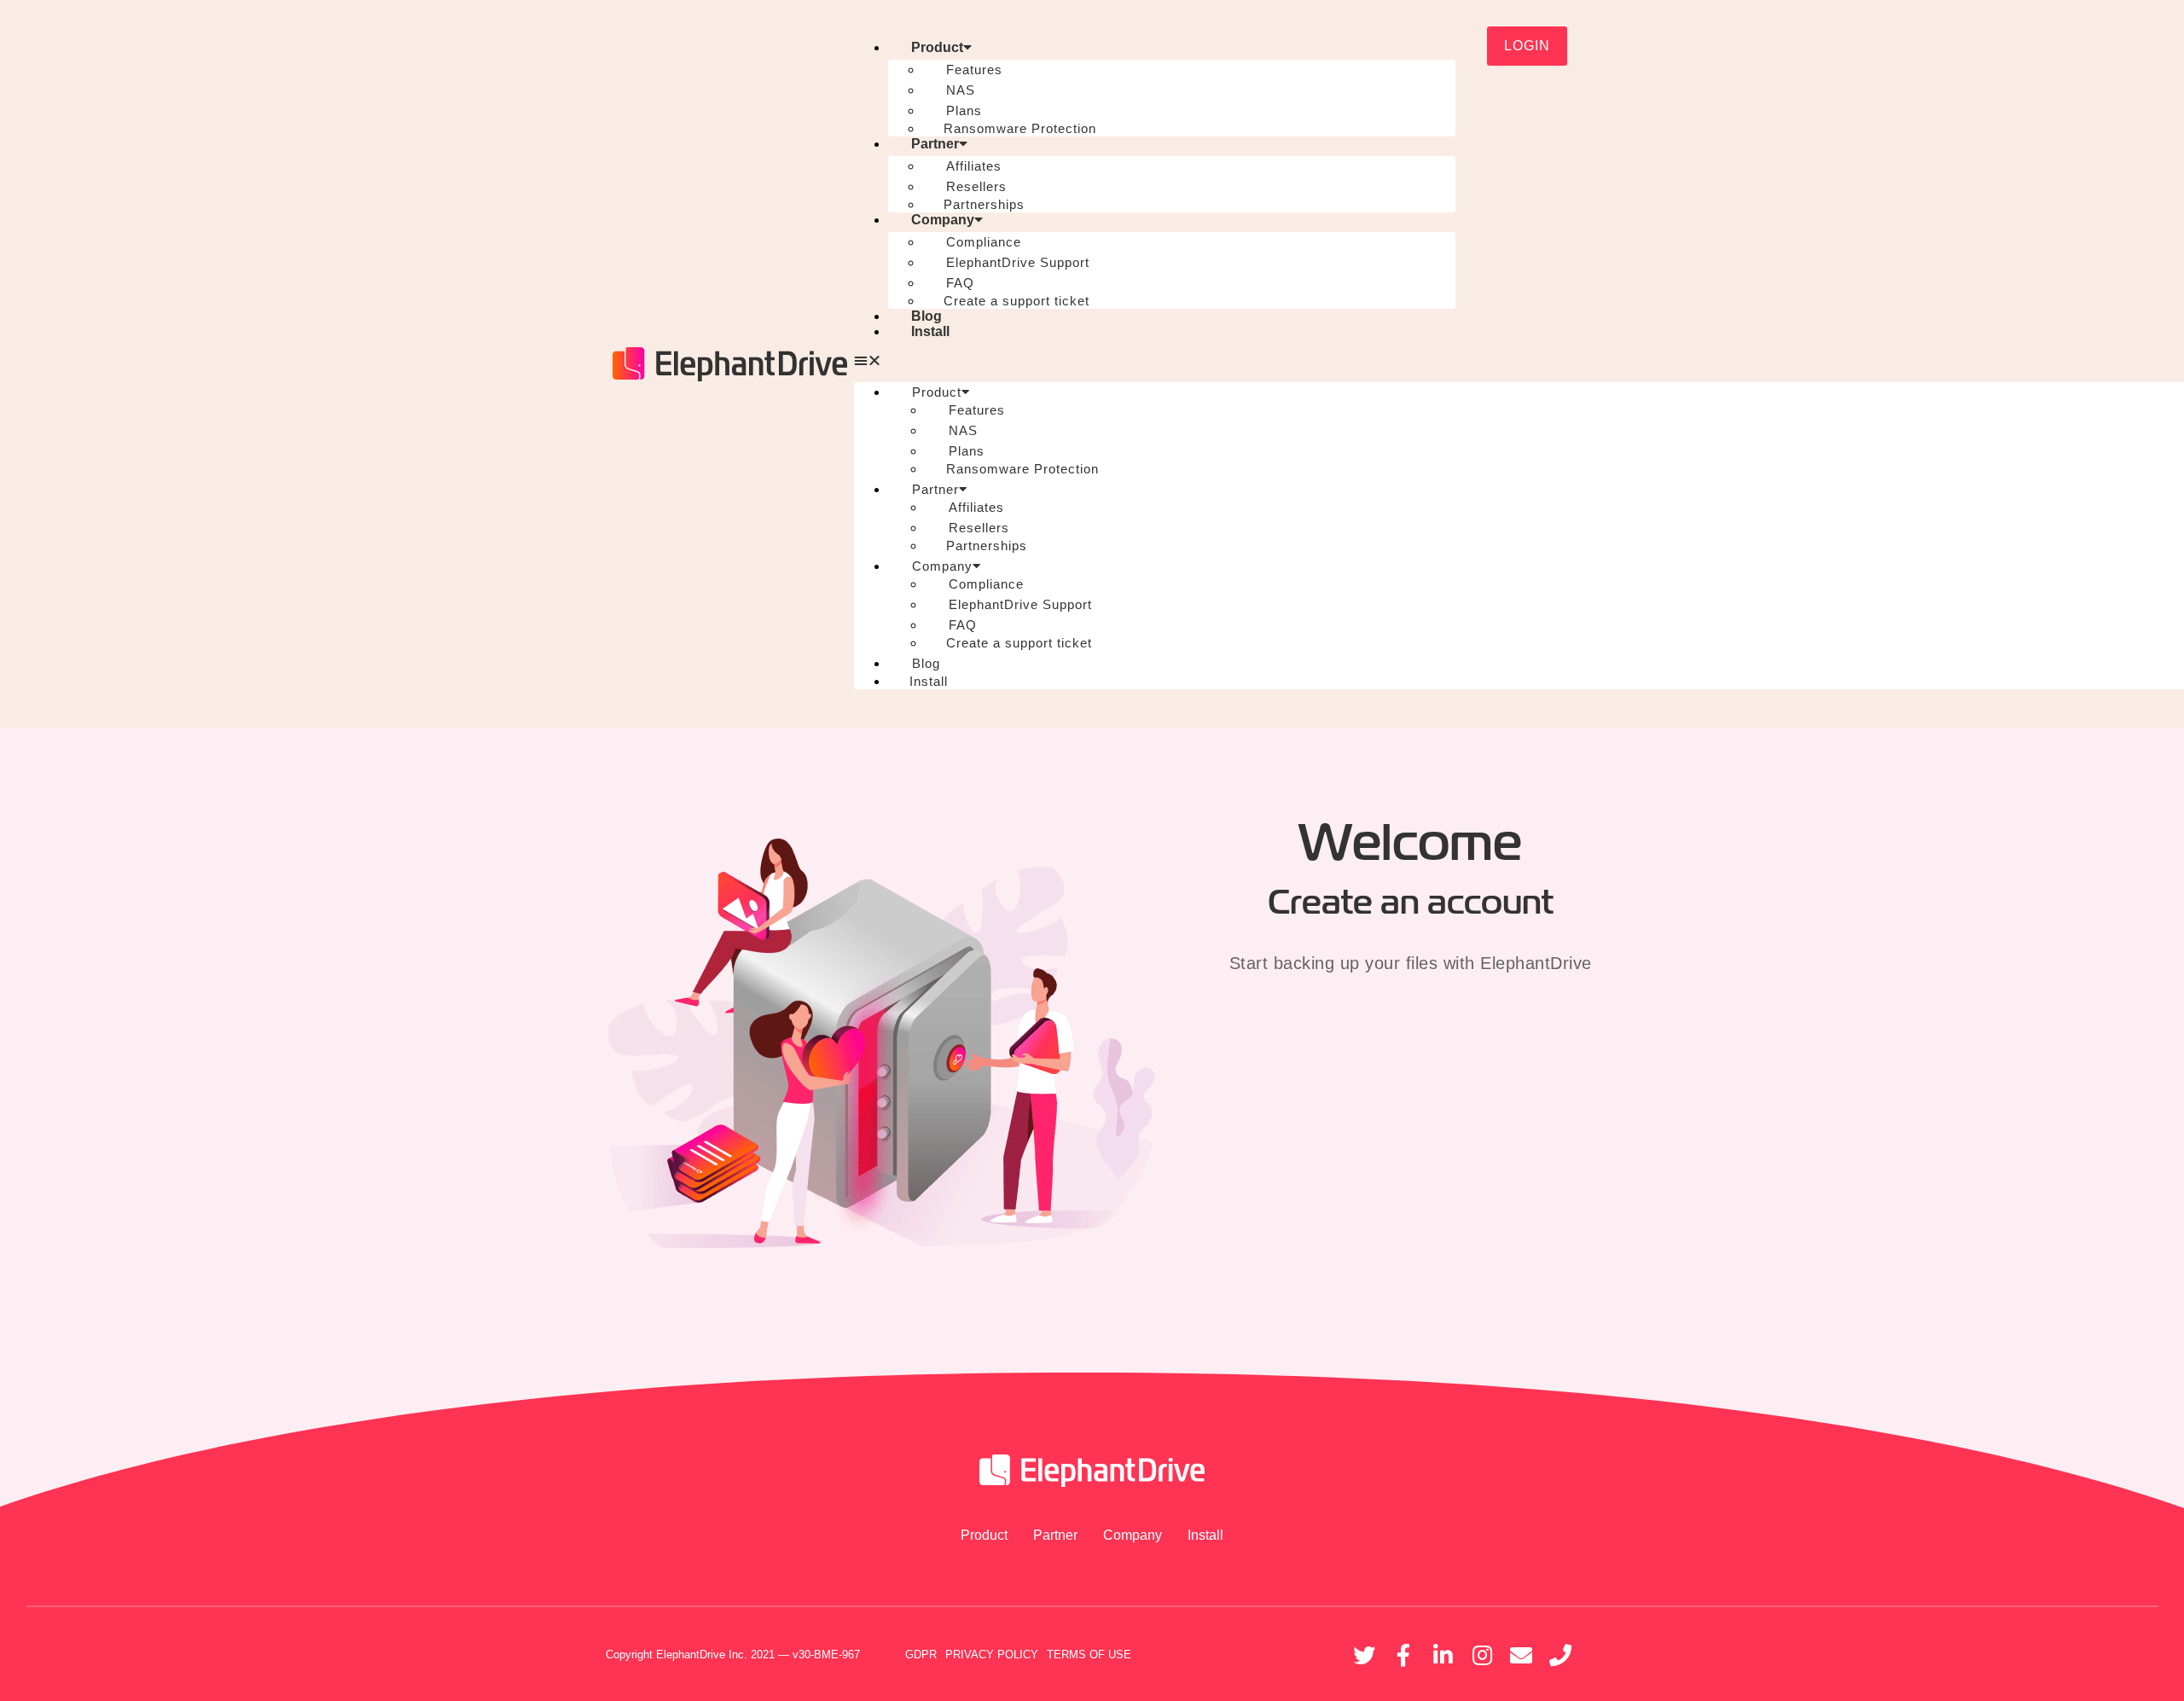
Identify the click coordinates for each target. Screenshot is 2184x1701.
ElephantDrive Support (1018, 262)
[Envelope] (1521, 1655)
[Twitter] (1364, 1655)
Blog (926, 316)
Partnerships (984, 204)
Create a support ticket (1016, 301)
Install (930, 331)
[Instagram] (1482, 1655)
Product (937, 47)
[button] (1155, 361)
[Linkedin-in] (1443, 1655)
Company (943, 220)
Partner (935, 144)
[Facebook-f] (1403, 1655)
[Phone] (1560, 1655)
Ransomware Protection (1020, 128)
